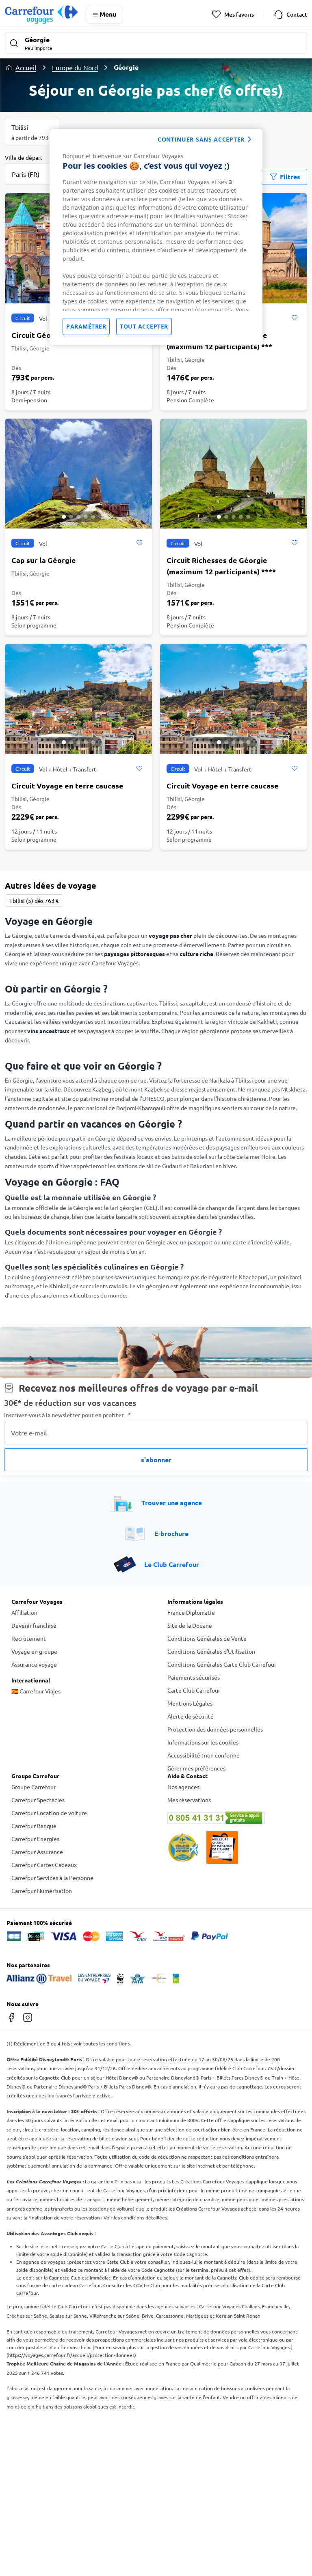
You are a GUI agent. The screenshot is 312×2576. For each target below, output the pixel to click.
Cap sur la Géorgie (44, 560)
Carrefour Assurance (37, 1852)
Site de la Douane (190, 1625)
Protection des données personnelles (215, 1729)
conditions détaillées (144, 2217)
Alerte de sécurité (191, 1716)
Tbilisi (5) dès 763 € (34, 900)
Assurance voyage (34, 1664)
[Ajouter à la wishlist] (294, 318)
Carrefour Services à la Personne (52, 1878)
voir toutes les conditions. (102, 2043)
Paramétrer (86, 326)
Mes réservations (189, 1800)
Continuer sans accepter (201, 139)
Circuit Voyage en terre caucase (67, 785)
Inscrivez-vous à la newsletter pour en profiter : (67, 1415)
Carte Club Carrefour (194, 1690)
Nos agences (183, 1787)
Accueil (26, 67)
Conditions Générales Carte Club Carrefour (222, 1664)
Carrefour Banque (34, 1826)
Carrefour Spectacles (38, 1800)
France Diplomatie (191, 1612)
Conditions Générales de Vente (207, 1638)
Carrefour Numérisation (42, 1891)
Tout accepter (144, 326)
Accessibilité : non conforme (204, 1755)
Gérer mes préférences (196, 1768)
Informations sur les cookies (203, 1742)
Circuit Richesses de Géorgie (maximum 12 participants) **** (221, 566)
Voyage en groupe (34, 1651)
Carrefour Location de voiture (49, 1813)
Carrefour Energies (35, 1839)
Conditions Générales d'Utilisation (211, 1651)
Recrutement (29, 1638)
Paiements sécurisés (194, 1677)
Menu (108, 14)
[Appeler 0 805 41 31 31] (234, 1818)
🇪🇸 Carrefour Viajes (36, 1691)
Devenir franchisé (34, 1625)
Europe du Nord (75, 67)
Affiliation (24, 1612)
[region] (156, 237)
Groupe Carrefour (34, 1787)
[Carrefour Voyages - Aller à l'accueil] (41, 14)
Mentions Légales (190, 1703)
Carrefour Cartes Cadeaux (44, 1865)
